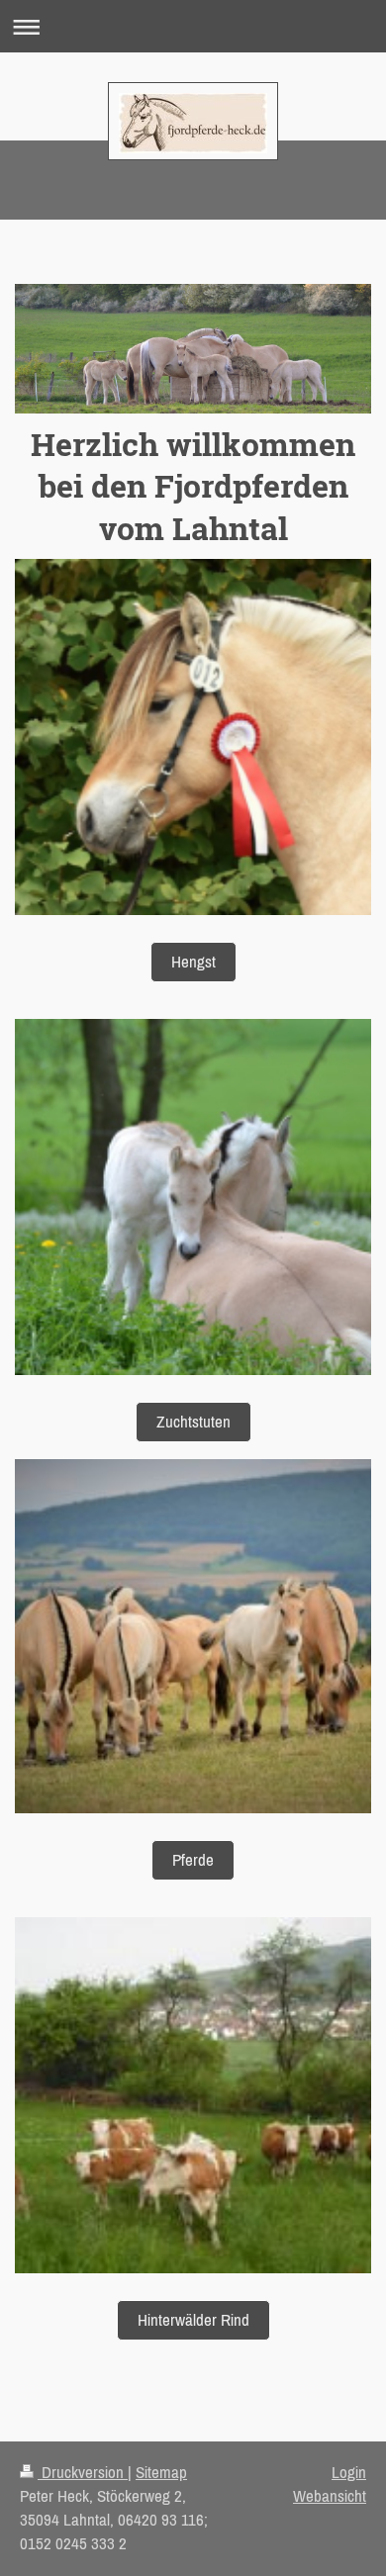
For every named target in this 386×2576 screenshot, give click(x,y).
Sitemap (161, 2472)
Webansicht (330, 2496)
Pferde (193, 1860)
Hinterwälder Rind (193, 2320)
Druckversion (83, 2472)
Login (349, 2472)
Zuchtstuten (193, 1422)
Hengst (193, 962)
